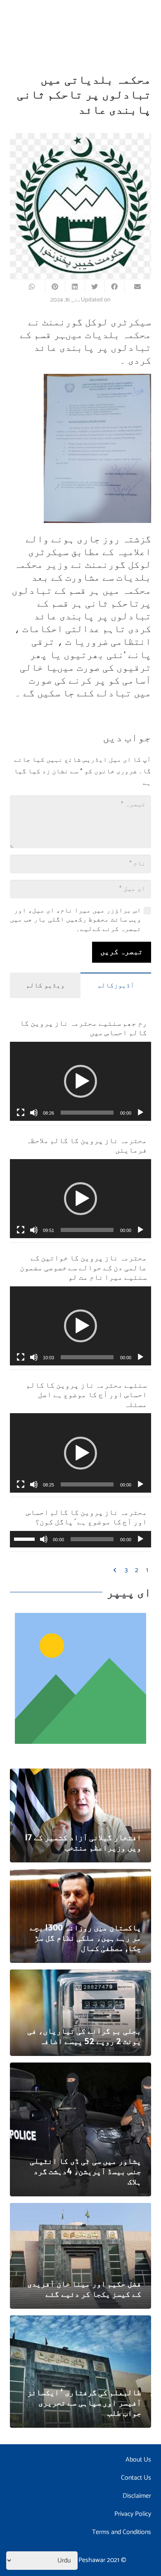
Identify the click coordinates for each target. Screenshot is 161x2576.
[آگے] (115, 1570)
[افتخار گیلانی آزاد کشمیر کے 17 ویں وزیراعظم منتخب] (80, 1774)
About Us (138, 2460)
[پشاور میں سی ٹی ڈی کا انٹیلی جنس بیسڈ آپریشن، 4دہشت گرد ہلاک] (80, 2068)
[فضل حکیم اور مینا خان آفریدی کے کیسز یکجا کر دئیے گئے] (80, 2208)
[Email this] (134, 287)
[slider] (87, 1113)
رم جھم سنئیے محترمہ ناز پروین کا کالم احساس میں (83, 1027)
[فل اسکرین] (21, 1113)
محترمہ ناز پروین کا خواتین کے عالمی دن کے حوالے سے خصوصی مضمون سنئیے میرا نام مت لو (83, 1267)
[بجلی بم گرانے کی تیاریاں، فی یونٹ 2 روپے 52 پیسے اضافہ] (80, 1975)
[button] (80, 1081)
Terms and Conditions (122, 2532)
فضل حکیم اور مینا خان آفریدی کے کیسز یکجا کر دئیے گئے (84, 2288)
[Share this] (114, 287)
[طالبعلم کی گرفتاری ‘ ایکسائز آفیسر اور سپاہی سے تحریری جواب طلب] (80, 2321)
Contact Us (136, 2478)
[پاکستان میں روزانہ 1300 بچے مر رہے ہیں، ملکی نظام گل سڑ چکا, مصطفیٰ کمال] (80, 1875)
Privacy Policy (133, 2514)
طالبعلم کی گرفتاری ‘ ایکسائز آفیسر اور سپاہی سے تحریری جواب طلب (84, 2402)
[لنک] (80, 1678)
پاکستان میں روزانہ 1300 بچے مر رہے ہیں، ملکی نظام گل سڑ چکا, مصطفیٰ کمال (85, 1937)
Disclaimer (137, 2496)
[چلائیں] (140, 1113)
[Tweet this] (95, 287)
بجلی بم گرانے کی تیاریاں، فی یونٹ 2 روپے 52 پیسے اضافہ (84, 2036)
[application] (80, 1081)
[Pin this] (55, 287)
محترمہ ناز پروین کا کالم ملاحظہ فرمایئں (86, 1145)
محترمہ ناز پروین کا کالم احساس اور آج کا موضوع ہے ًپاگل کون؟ (86, 1517)
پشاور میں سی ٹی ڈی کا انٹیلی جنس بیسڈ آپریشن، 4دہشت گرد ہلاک (85, 2171)
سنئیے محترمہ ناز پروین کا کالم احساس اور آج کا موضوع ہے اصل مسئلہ (86, 1394)
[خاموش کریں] (34, 1113)
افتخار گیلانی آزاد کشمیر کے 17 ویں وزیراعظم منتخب (83, 1842)
